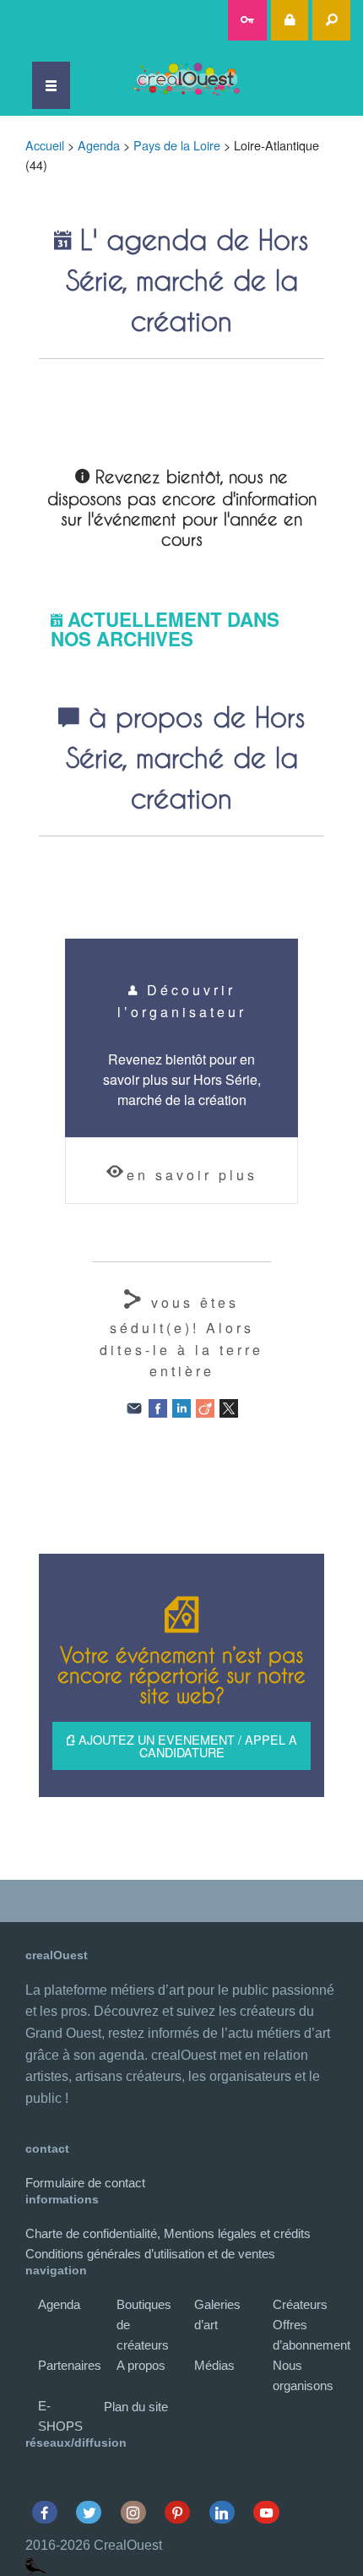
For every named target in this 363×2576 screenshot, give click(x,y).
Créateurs (300, 2304)
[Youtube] (266, 2512)
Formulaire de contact (85, 2183)
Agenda (99, 145)
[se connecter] (290, 20)
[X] (229, 1406)
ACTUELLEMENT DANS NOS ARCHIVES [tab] (165, 629)
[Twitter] (89, 2512)
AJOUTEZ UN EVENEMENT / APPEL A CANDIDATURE (186, 1745)
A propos (141, 2365)
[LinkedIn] (181, 1406)
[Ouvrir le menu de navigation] (51, 85)
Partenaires (70, 2365)
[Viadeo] (205, 1406)
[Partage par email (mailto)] (134, 1406)
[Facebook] (158, 1406)
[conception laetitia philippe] (36, 2565)
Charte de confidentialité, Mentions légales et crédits (168, 2233)
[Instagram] (133, 2512)
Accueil (45, 145)
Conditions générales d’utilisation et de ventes (150, 2254)
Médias (214, 2365)
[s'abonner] (248, 20)
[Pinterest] (178, 2512)
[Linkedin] (222, 2512)
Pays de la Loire (177, 145)
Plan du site (136, 2407)
